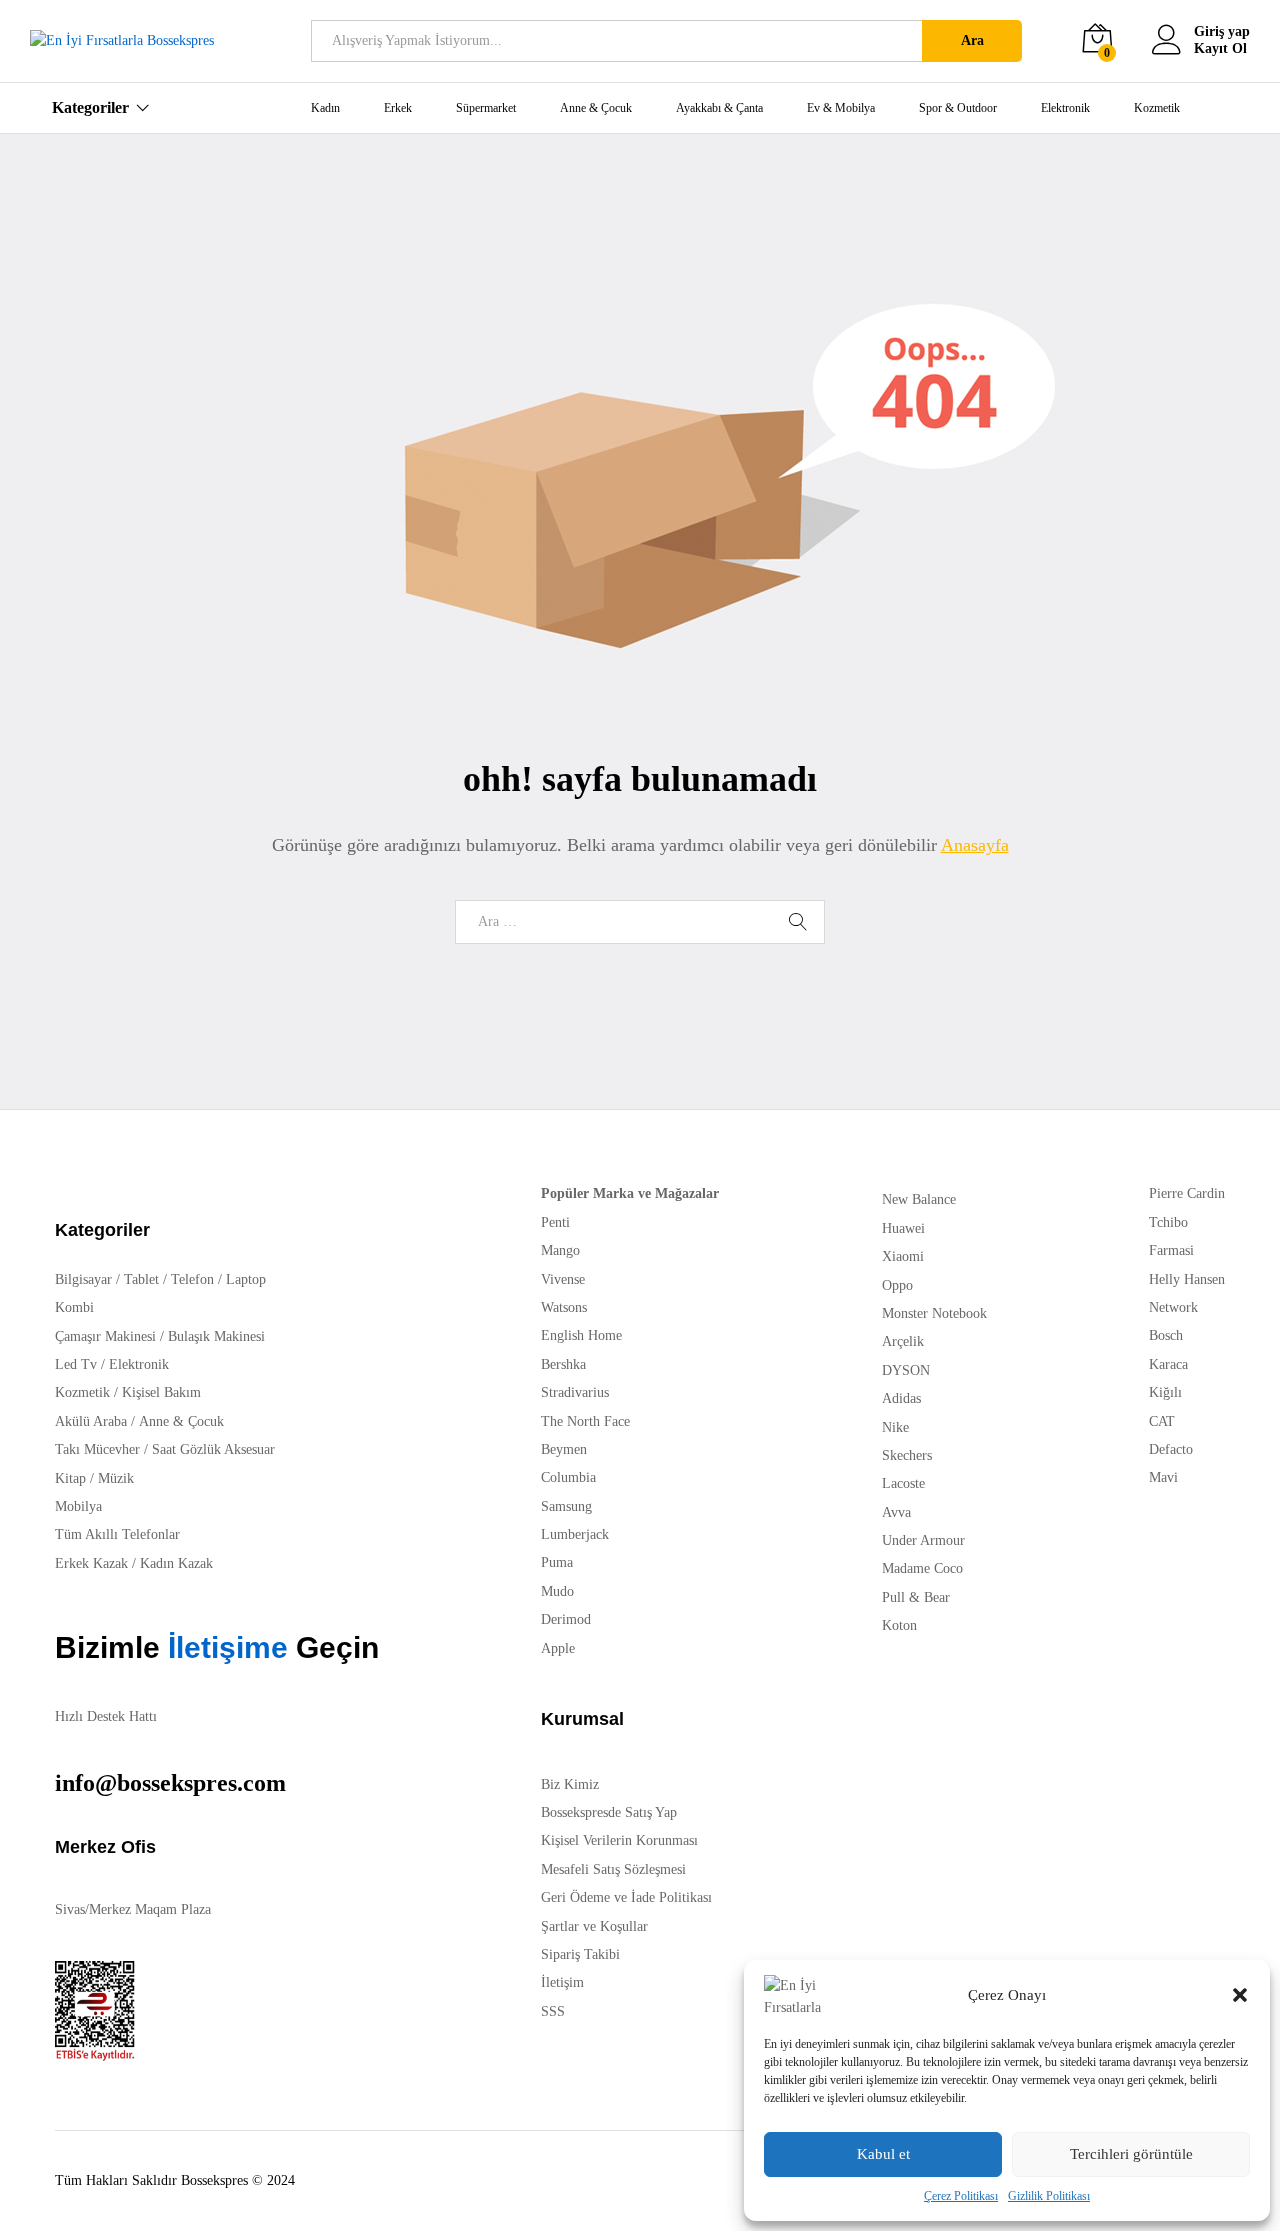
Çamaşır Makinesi (105, 1336)
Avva (896, 1512)
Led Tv (76, 1364)
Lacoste (903, 1483)
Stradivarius (575, 1392)
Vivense (563, 1279)
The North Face (585, 1421)
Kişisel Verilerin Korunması (619, 1840)
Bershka (563, 1364)
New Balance (919, 1199)
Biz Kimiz (570, 1784)
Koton (899, 1625)
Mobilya (78, 1506)
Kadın (325, 108)
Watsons (564, 1307)
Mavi (1163, 1477)
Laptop (246, 1279)
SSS (553, 2011)
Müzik (116, 1478)
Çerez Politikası (961, 2196)
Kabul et (883, 2154)
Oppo (897, 1285)
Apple (558, 1648)
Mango (560, 1250)
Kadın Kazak (176, 1563)
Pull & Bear (916, 1597)
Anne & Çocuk (596, 108)
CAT (1162, 1421)
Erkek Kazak (91, 1563)
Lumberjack (575, 1534)
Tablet (141, 1279)
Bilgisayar (83, 1279)
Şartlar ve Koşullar (594, 1926)
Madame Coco (922, 1568)
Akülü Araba (91, 1421)
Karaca (1168, 1364)
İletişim (562, 1982)
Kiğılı (1165, 1392)
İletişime (224, 1647)
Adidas (901, 1398)
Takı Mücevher (97, 1449)
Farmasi (1171, 1250)
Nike (895, 1427)
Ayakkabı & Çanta (719, 108)
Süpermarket (486, 108)
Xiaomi (903, 1256)
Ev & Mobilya (841, 108)
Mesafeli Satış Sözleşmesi (613, 1869)
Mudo (557, 1591)
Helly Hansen (1187, 1279)
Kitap (70, 1478)
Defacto (1171, 1449)
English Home (581, 1335)
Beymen (564, 1449)
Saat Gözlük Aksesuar (213, 1449)
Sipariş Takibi (580, 1954)
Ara (972, 40)
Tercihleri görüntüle (1131, 2154)
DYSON (906, 1370)
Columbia (568, 1477)
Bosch (1166, 1335)
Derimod (566, 1619)
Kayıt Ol (1220, 48)
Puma (557, 1562)
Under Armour (923, 1540)
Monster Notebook (934, 1313)
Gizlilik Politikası (1049, 2196)
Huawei (903, 1228)
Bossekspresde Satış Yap (609, 1812)
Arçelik (903, 1341)
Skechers (907, 1455)
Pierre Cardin (1187, 1193)
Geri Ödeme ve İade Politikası (626, 1897)
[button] (1240, 1995)
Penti (555, 1222)
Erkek (398, 108)
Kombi (74, 1307)
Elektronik (1065, 108)
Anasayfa (975, 845)
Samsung (566, 1506)
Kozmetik (1157, 108)
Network (1173, 1307)
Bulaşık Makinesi (216, 1336)
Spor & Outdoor (958, 108)
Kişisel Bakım (161, 1392)
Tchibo (1168, 1222)
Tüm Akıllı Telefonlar (117, 1534)
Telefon (192, 1279)
